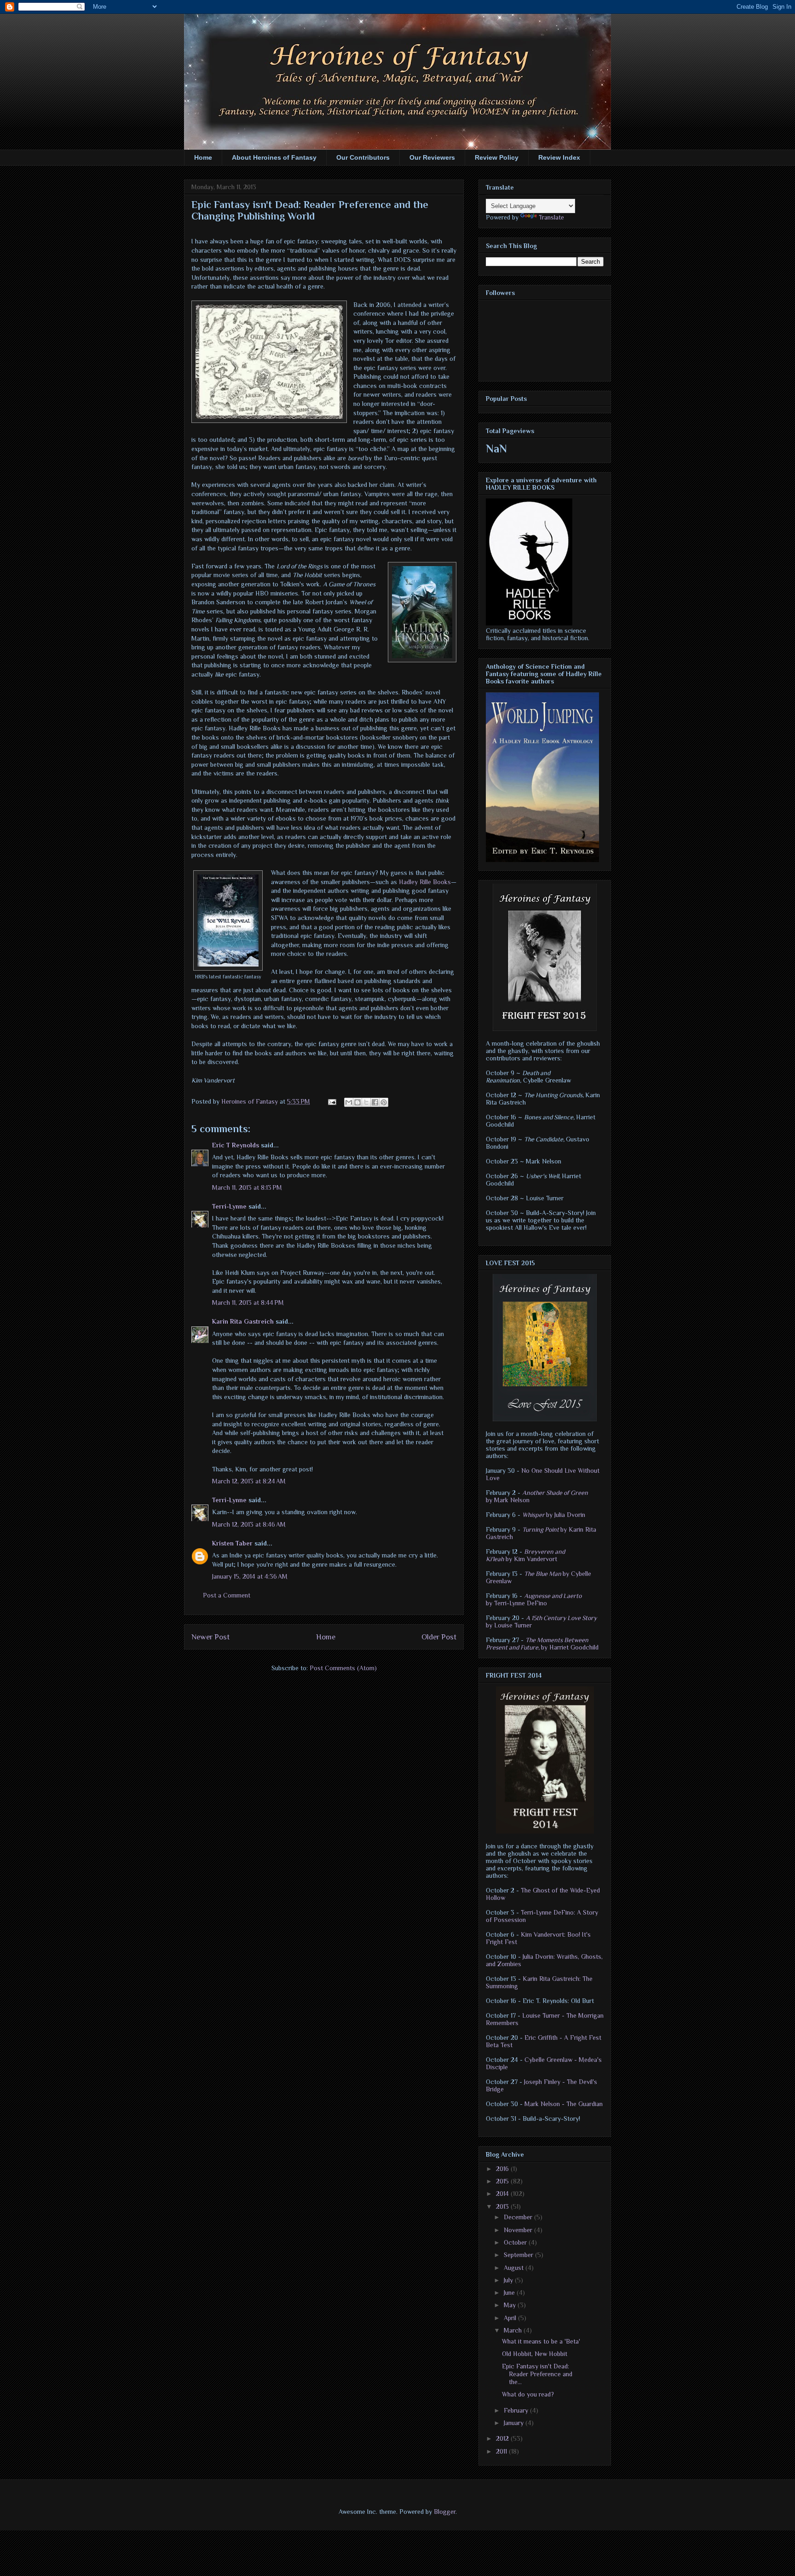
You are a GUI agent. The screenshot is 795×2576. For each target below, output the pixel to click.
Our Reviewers (432, 157)
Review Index (559, 157)
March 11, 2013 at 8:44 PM (248, 1302)
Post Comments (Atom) (343, 1668)
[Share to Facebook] (375, 1102)
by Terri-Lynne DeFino (534, 1599)
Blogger (445, 2512)
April (511, 2318)
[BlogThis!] (357, 1102)
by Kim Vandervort (525, 1555)
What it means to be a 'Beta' (541, 2341)
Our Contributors (363, 157)
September (519, 2255)
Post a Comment (227, 1595)
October (516, 2242)
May (511, 2305)
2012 (503, 2438)
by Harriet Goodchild (542, 1644)
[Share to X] (366, 1102)
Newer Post (210, 1637)
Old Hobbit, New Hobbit (535, 2354)
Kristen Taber (232, 1543)
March (514, 2330)
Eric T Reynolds (236, 1145)
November (519, 2230)
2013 (503, 2206)
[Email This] (349, 1102)
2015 (503, 2181)
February (517, 2410)
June (510, 2292)
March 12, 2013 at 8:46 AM (249, 1524)
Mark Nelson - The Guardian (564, 2104)
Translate (551, 217)
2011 (502, 2451)
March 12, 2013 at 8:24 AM (249, 1481)
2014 (503, 2194)
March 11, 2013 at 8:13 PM (247, 1187)
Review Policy (497, 157)
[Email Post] (331, 1101)
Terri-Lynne (229, 1206)
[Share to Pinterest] (384, 1102)
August (515, 2268)
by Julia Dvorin (554, 1515)
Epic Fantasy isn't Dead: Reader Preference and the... (537, 2374)
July (509, 2280)
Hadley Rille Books (425, 882)
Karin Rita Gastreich (243, 1321)
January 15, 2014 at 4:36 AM (250, 1576)
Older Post (439, 1637)
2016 (503, 2169)
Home (203, 157)
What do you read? (528, 2394)
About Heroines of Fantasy (274, 157)
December (519, 2217)
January (515, 2423)
